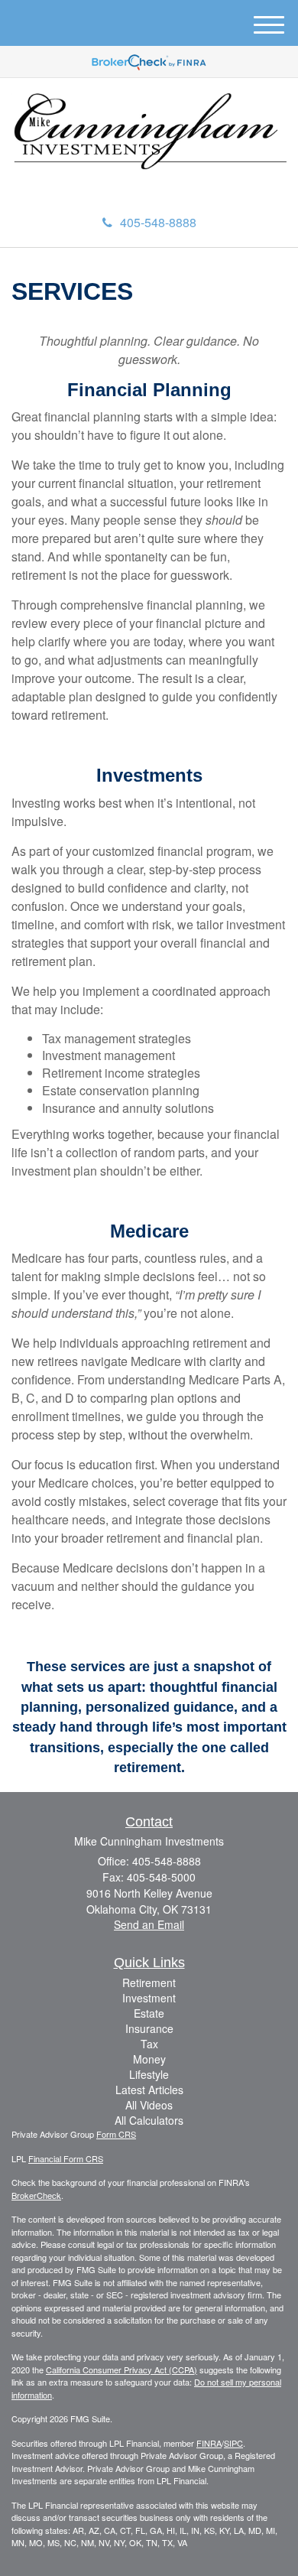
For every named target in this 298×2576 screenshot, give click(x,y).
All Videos (149, 2105)
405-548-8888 (158, 222)
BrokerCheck (36, 2195)
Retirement (149, 1982)
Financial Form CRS (66, 2158)
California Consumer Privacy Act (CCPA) (121, 2369)
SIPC (233, 2443)
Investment (149, 1998)
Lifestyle (149, 2074)
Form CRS (116, 2134)
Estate (149, 2013)
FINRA (209, 2443)
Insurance (149, 2028)
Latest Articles (149, 2090)
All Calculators (149, 2120)
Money (149, 2059)
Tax (149, 2044)
